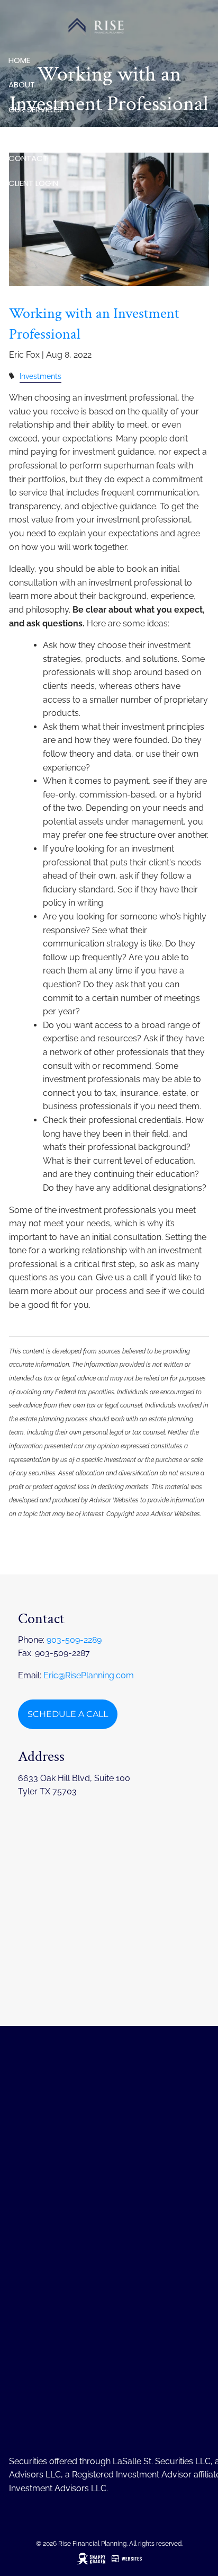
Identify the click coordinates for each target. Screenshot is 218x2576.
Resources (31, 134)
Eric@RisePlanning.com (89, 1675)
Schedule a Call (68, 1714)
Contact (28, 158)
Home (19, 60)
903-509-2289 (74, 1640)
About (22, 85)
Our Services (35, 109)
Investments (40, 376)
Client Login (33, 183)
